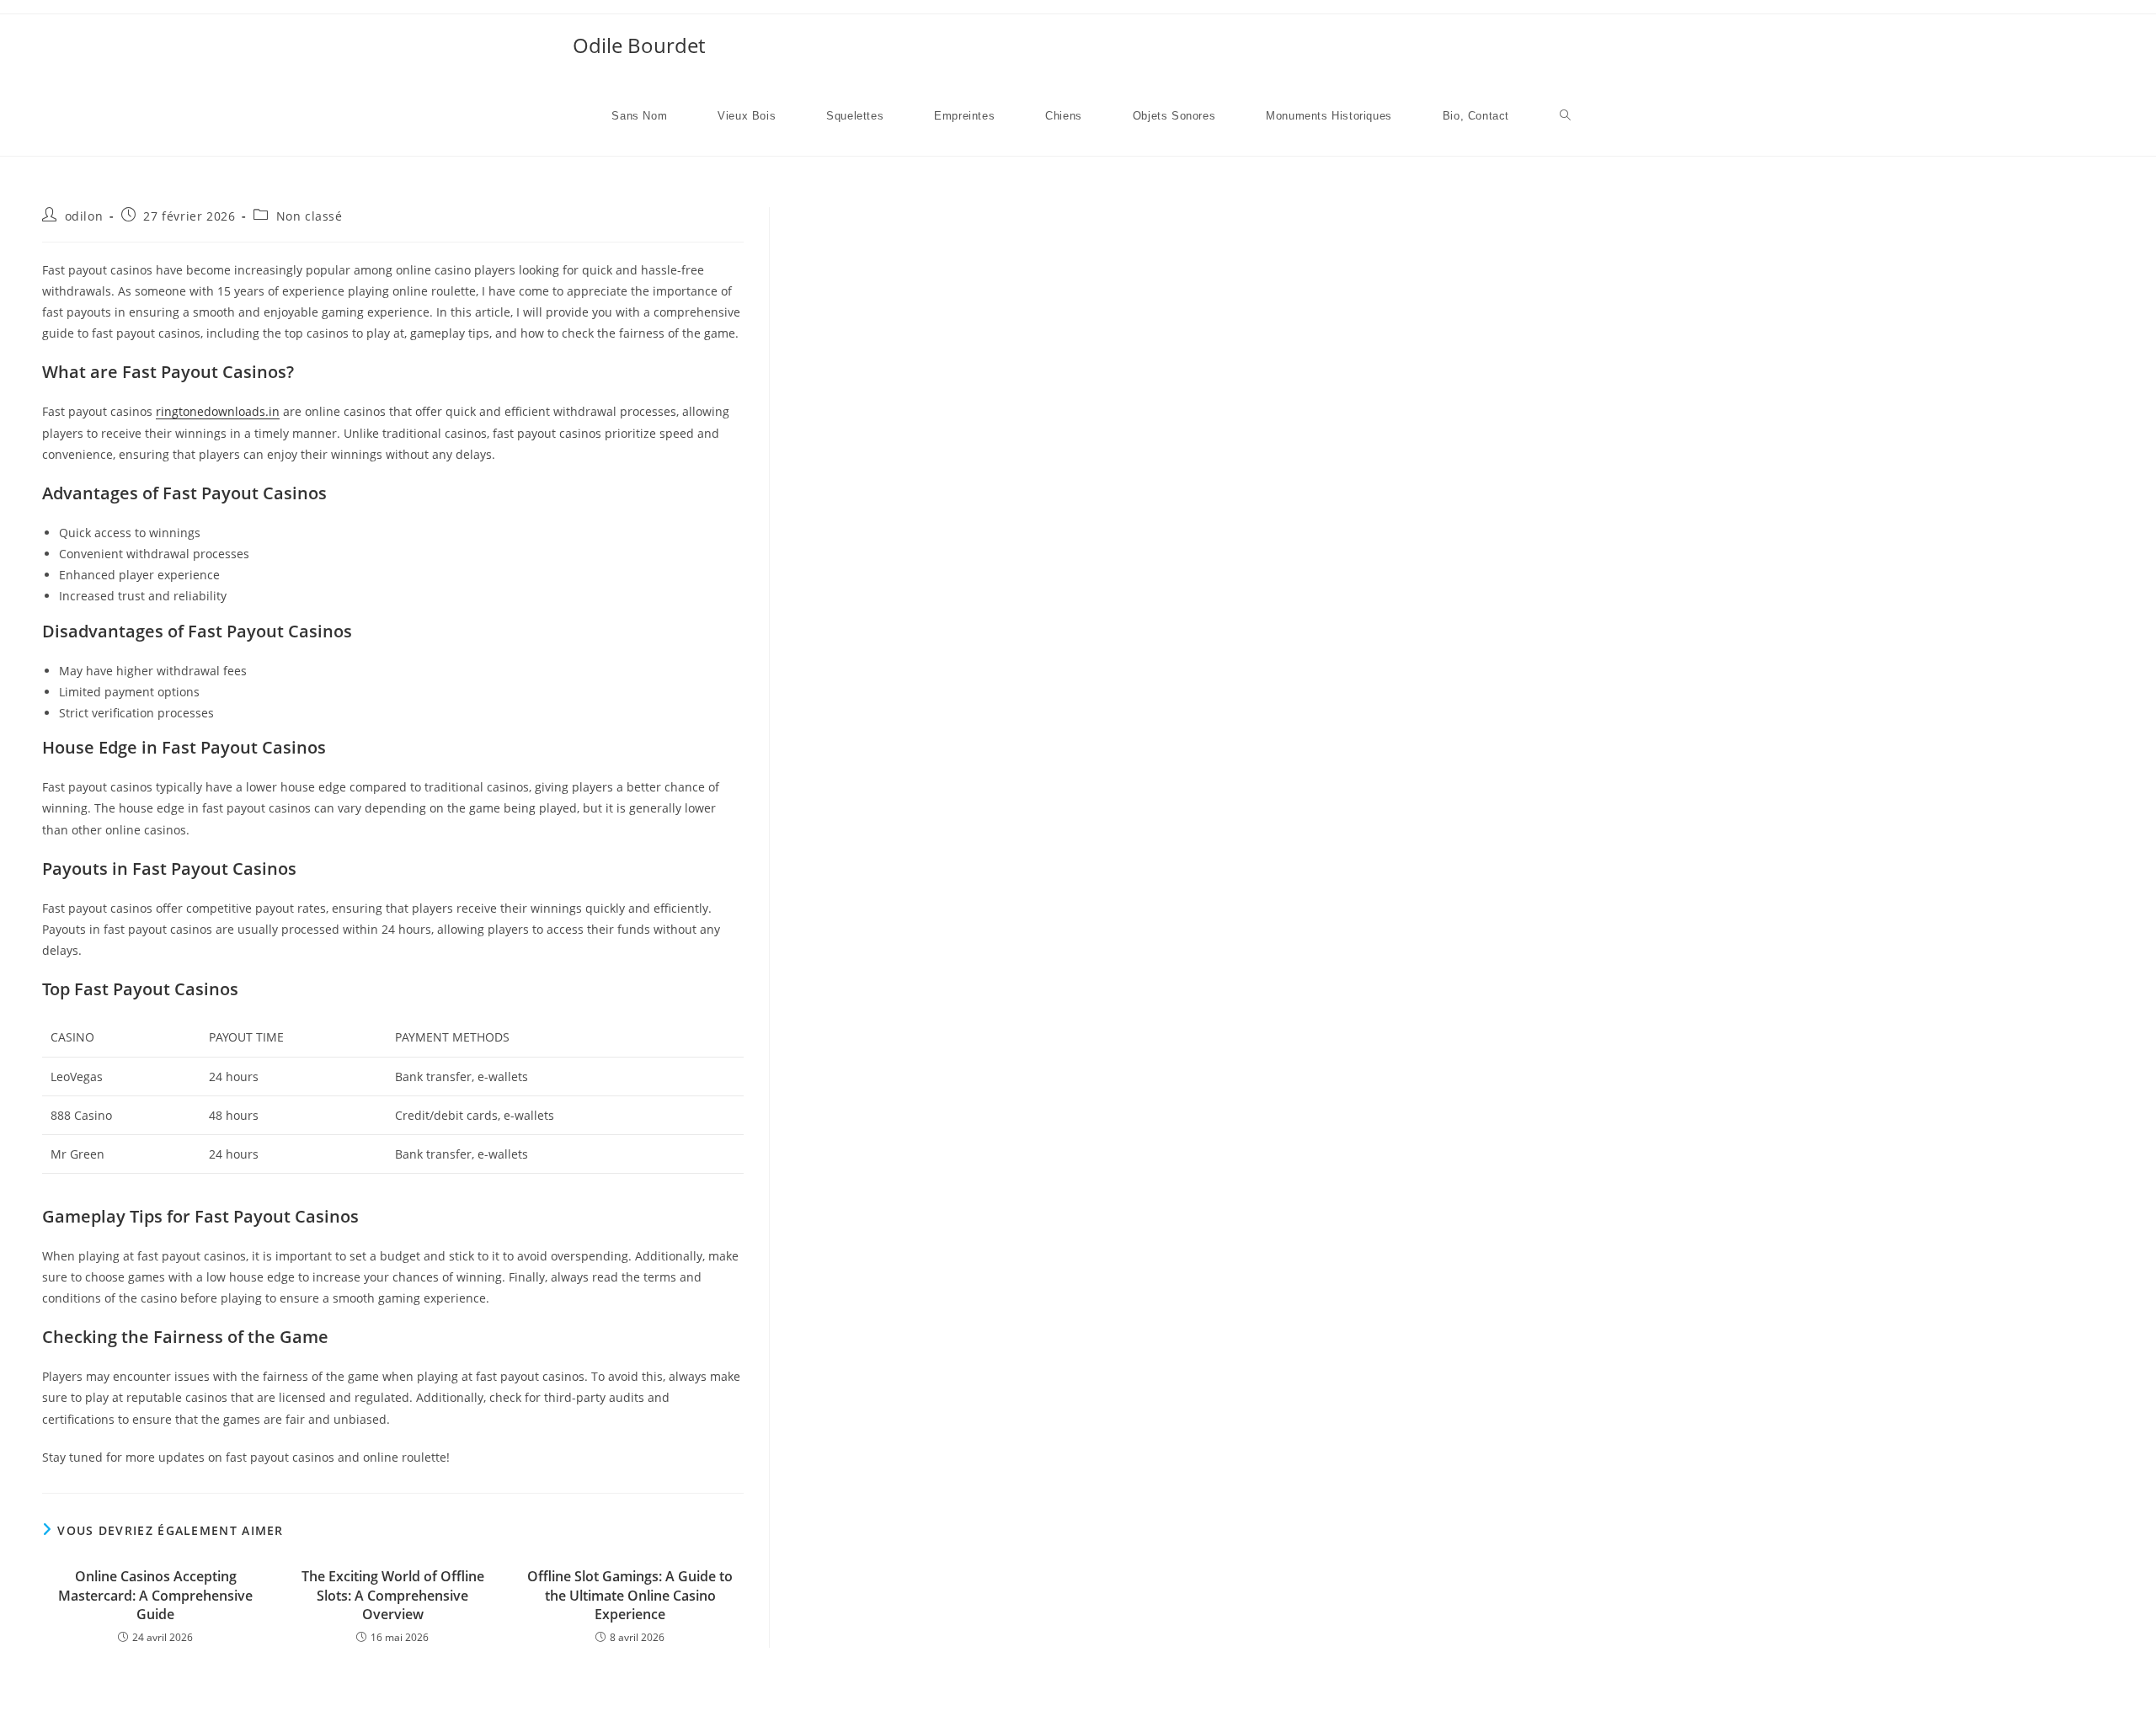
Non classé (310, 216)
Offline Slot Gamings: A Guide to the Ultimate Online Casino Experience (630, 1595)
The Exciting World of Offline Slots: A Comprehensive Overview (393, 1595)
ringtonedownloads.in (218, 411)
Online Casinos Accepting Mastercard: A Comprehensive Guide (155, 1595)
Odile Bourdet (639, 45)
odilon (84, 216)
